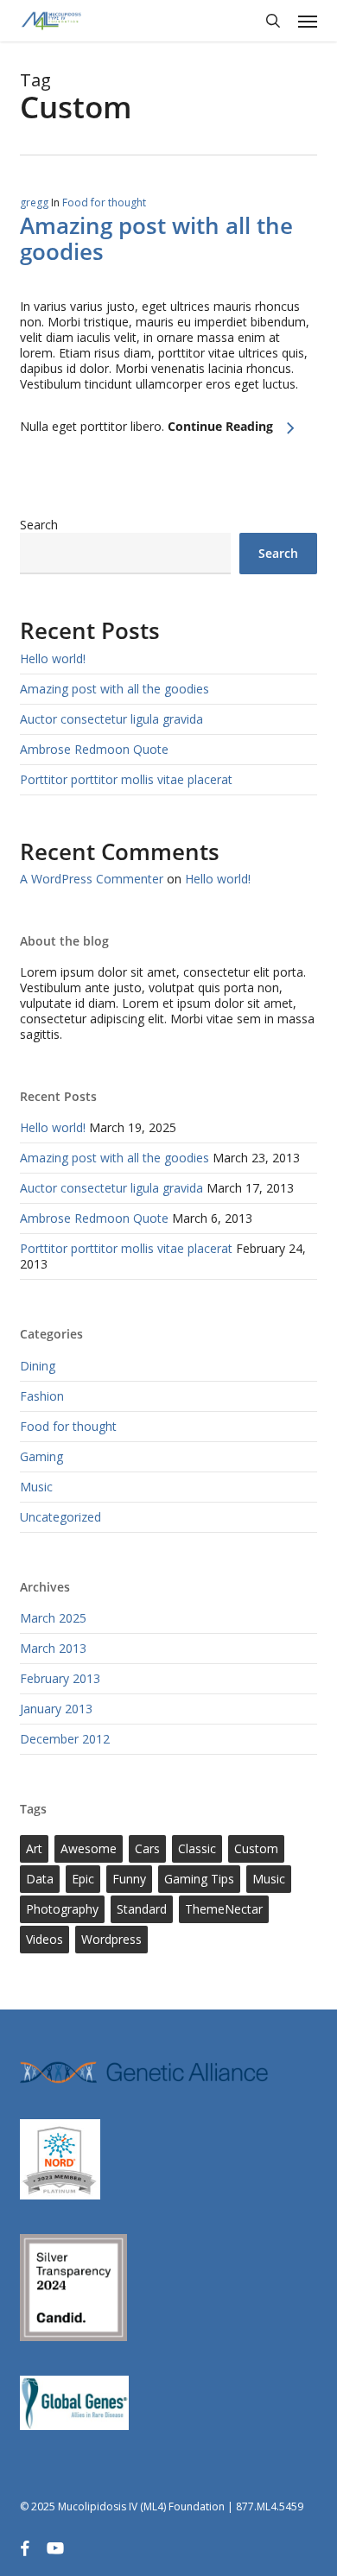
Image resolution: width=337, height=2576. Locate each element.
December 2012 (65, 1739)
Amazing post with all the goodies (156, 238)
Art (34, 1848)
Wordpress (111, 1939)
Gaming (41, 1456)
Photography (62, 1909)
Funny (129, 1879)
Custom (256, 1848)
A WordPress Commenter (92, 879)
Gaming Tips (199, 1879)
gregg (34, 203)
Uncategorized (60, 1517)
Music (36, 1487)
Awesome (89, 1848)
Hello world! (53, 658)
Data (40, 1879)
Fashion (42, 1396)
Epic (83, 1879)
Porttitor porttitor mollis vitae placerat (126, 779)
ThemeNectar (224, 1909)
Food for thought (104, 203)
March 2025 (53, 1618)
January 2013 (56, 1709)
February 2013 (60, 1678)
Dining (38, 1366)
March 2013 (53, 1648)
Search (39, 525)
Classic (197, 1848)
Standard (142, 1909)
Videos (45, 1939)
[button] (308, 21)
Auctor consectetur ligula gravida (111, 719)
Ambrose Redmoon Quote (94, 749)
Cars (147, 1848)
